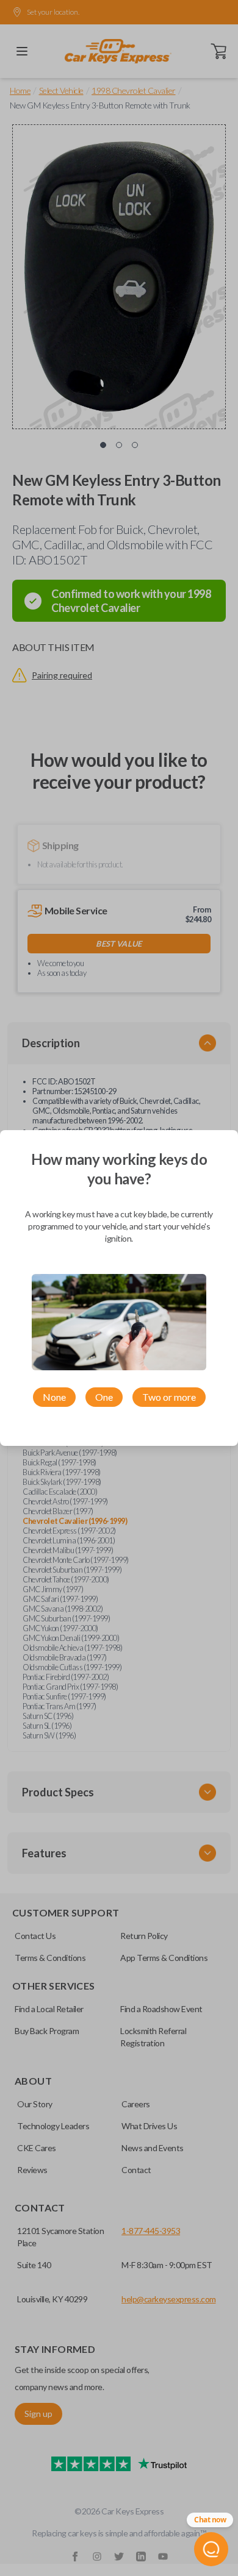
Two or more (169, 1397)
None (54, 1397)
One (104, 1397)
